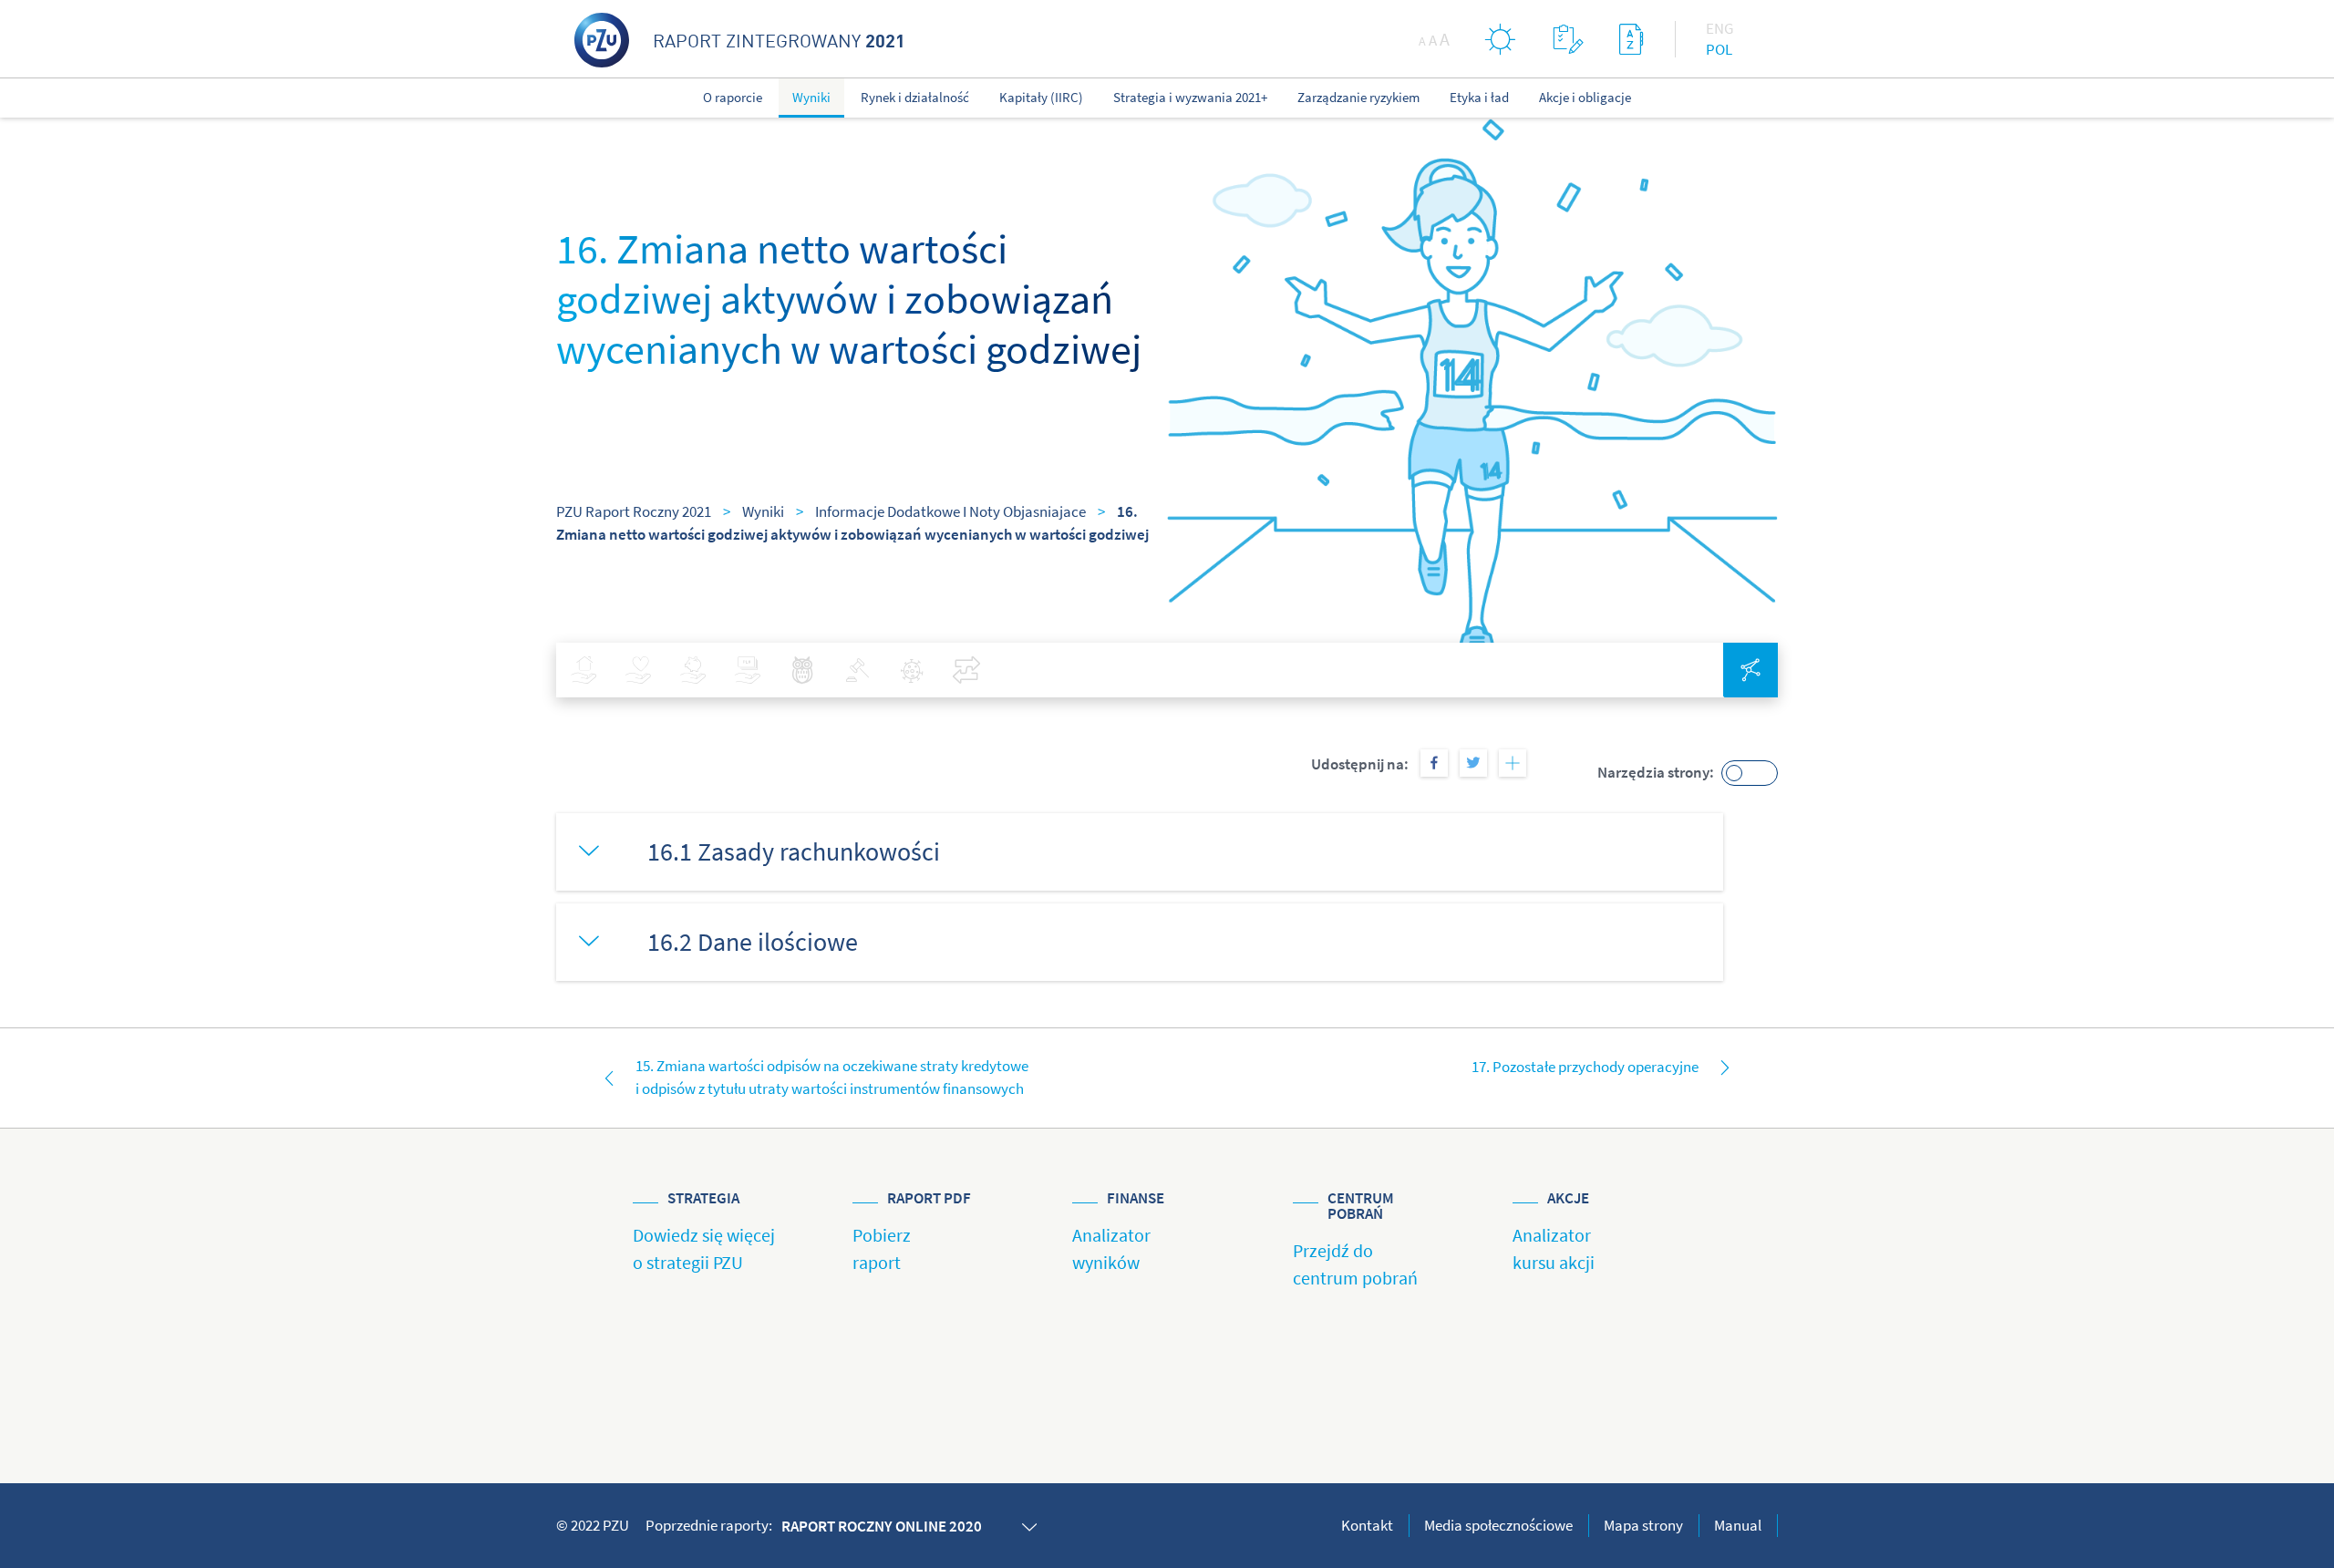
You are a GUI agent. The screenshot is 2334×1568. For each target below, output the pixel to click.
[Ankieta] (1568, 39)
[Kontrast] (1501, 39)
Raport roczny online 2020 (882, 1526)
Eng (1720, 28)
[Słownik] (1631, 39)
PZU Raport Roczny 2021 (634, 511)
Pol (1719, 49)
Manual (1738, 1525)
